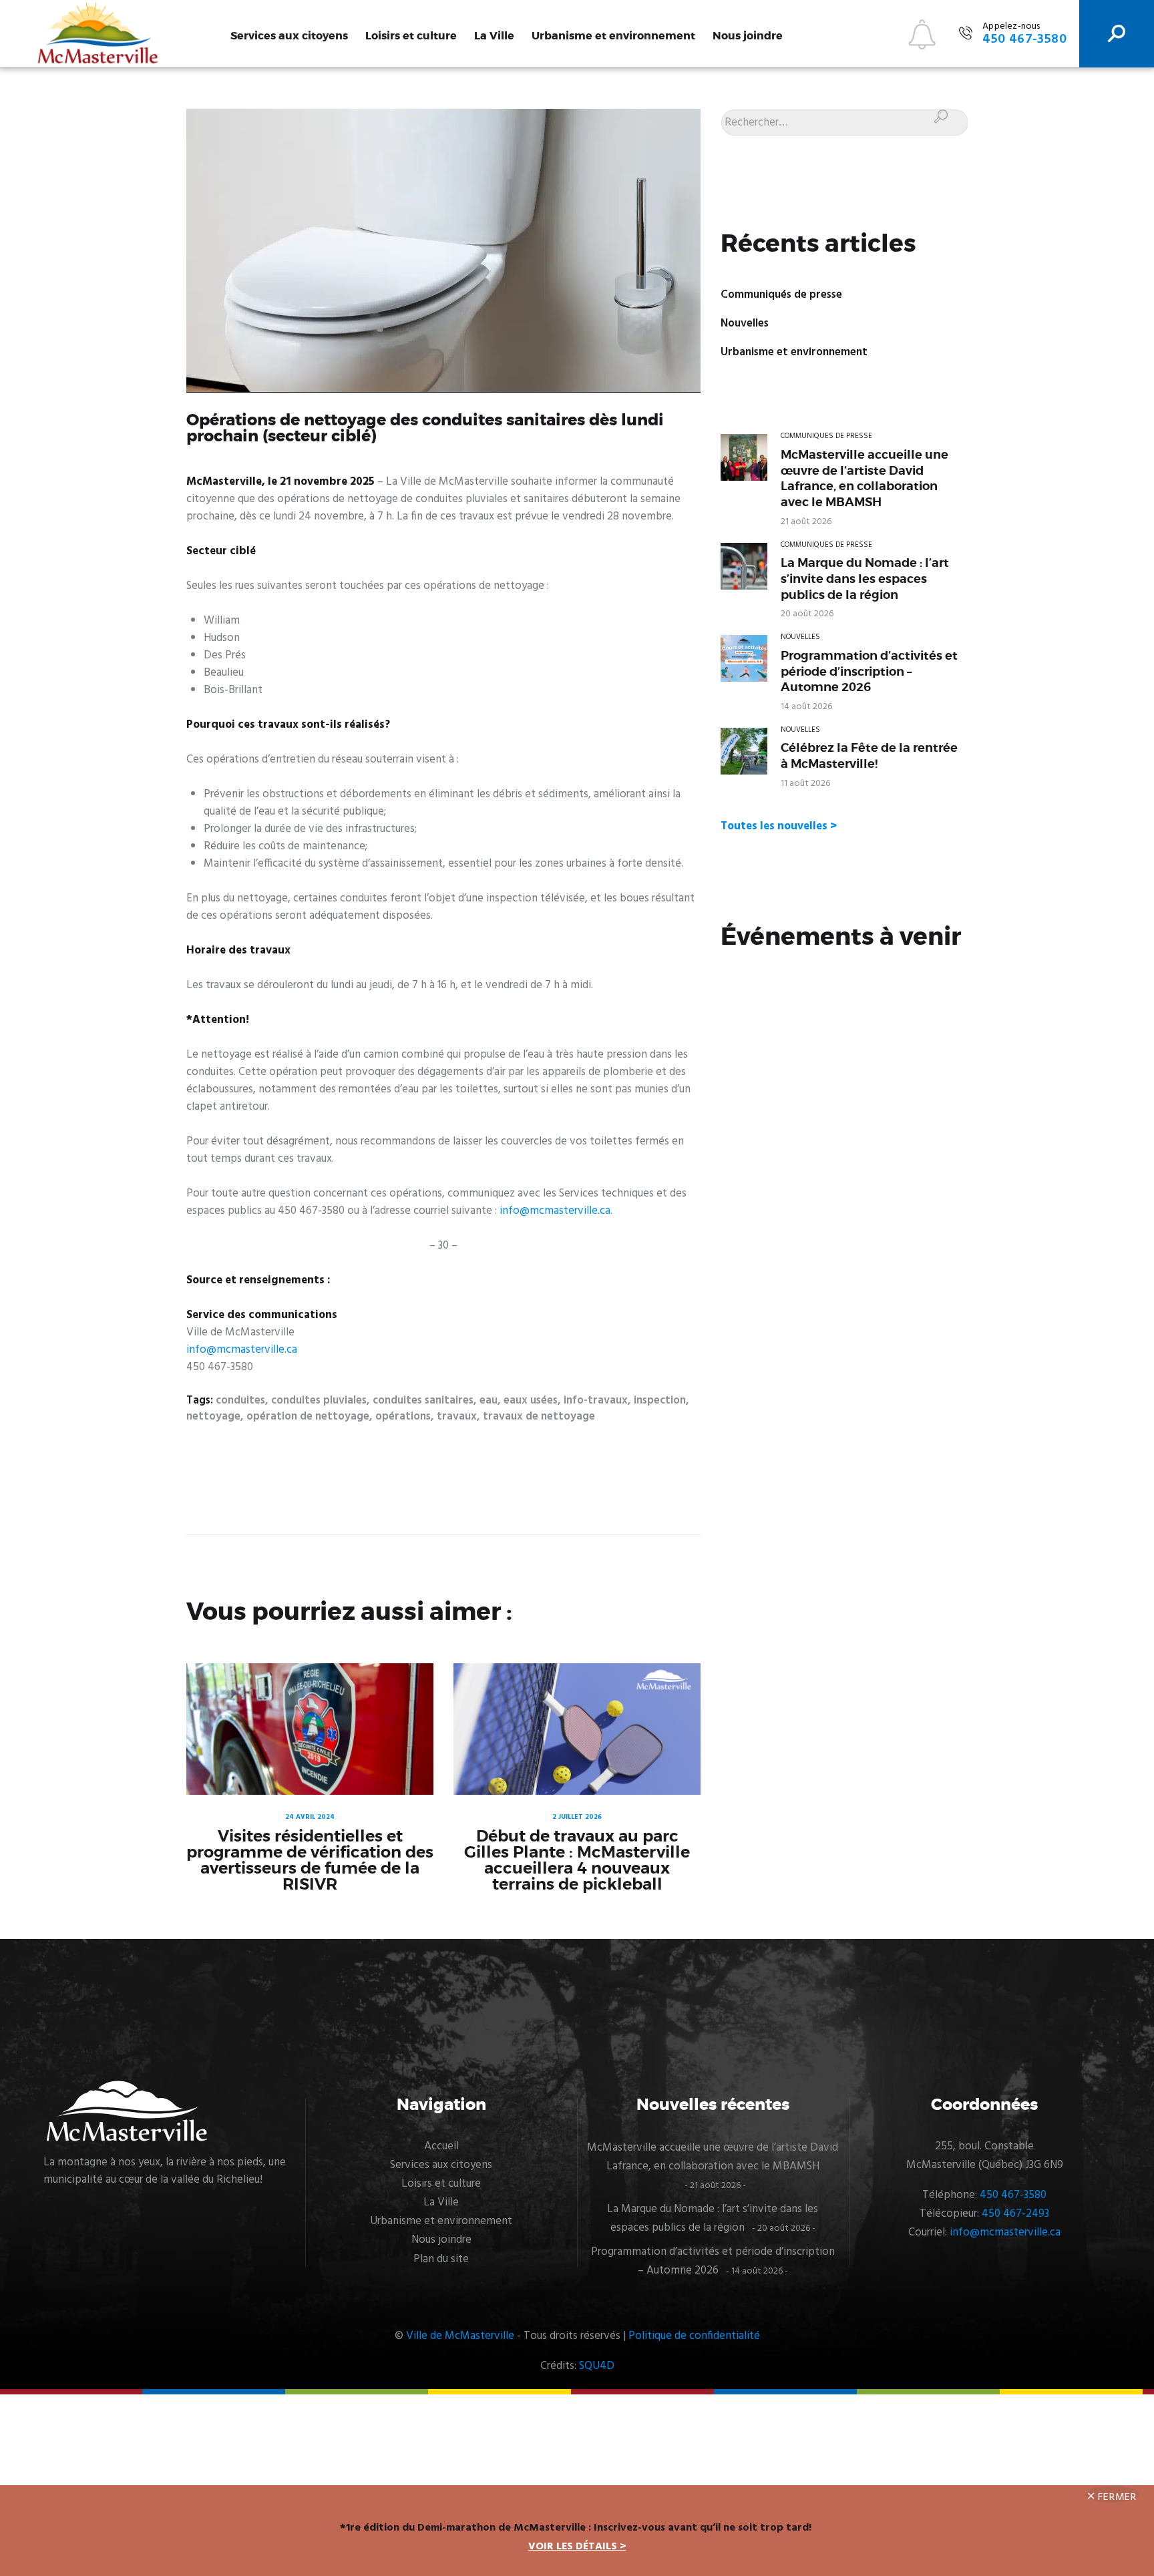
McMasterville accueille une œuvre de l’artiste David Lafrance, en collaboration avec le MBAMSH (864, 478)
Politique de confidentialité (694, 2336)
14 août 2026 (806, 707)
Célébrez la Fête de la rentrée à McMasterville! (869, 756)
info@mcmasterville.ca (555, 1211)
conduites (240, 1401)
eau (489, 1401)
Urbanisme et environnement (613, 36)
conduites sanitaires (423, 1401)
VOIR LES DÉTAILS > (577, 2547)
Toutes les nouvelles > (779, 826)
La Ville (494, 36)
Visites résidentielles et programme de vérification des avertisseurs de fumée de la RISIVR (310, 1860)
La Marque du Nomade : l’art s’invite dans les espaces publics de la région (865, 579)
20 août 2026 (807, 614)
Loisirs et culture (411, 36)
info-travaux (596, 1401)
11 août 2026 (805, 784)
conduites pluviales (319, 1401)
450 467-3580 (1013, 2195)
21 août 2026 (806, 522)
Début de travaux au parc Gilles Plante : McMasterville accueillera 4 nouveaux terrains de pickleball (577, 1860)
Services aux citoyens (289, 36)
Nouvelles (745, 324)
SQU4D (597, 2366)
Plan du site (441, 2259)
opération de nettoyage (308, 1417)
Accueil (441, 2146)
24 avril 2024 (310, 1817)
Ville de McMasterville (460, 2336)
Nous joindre (748, 36)
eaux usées (531, 1401)
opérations (403, 1417)
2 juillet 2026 (577, 1817)
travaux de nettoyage (539, 1417)
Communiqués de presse (781, 295)
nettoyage (213, 1417)
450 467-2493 (1015, 2214)
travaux (457, 1417)
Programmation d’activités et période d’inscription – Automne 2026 (869, 671)
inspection (660, 1401)
